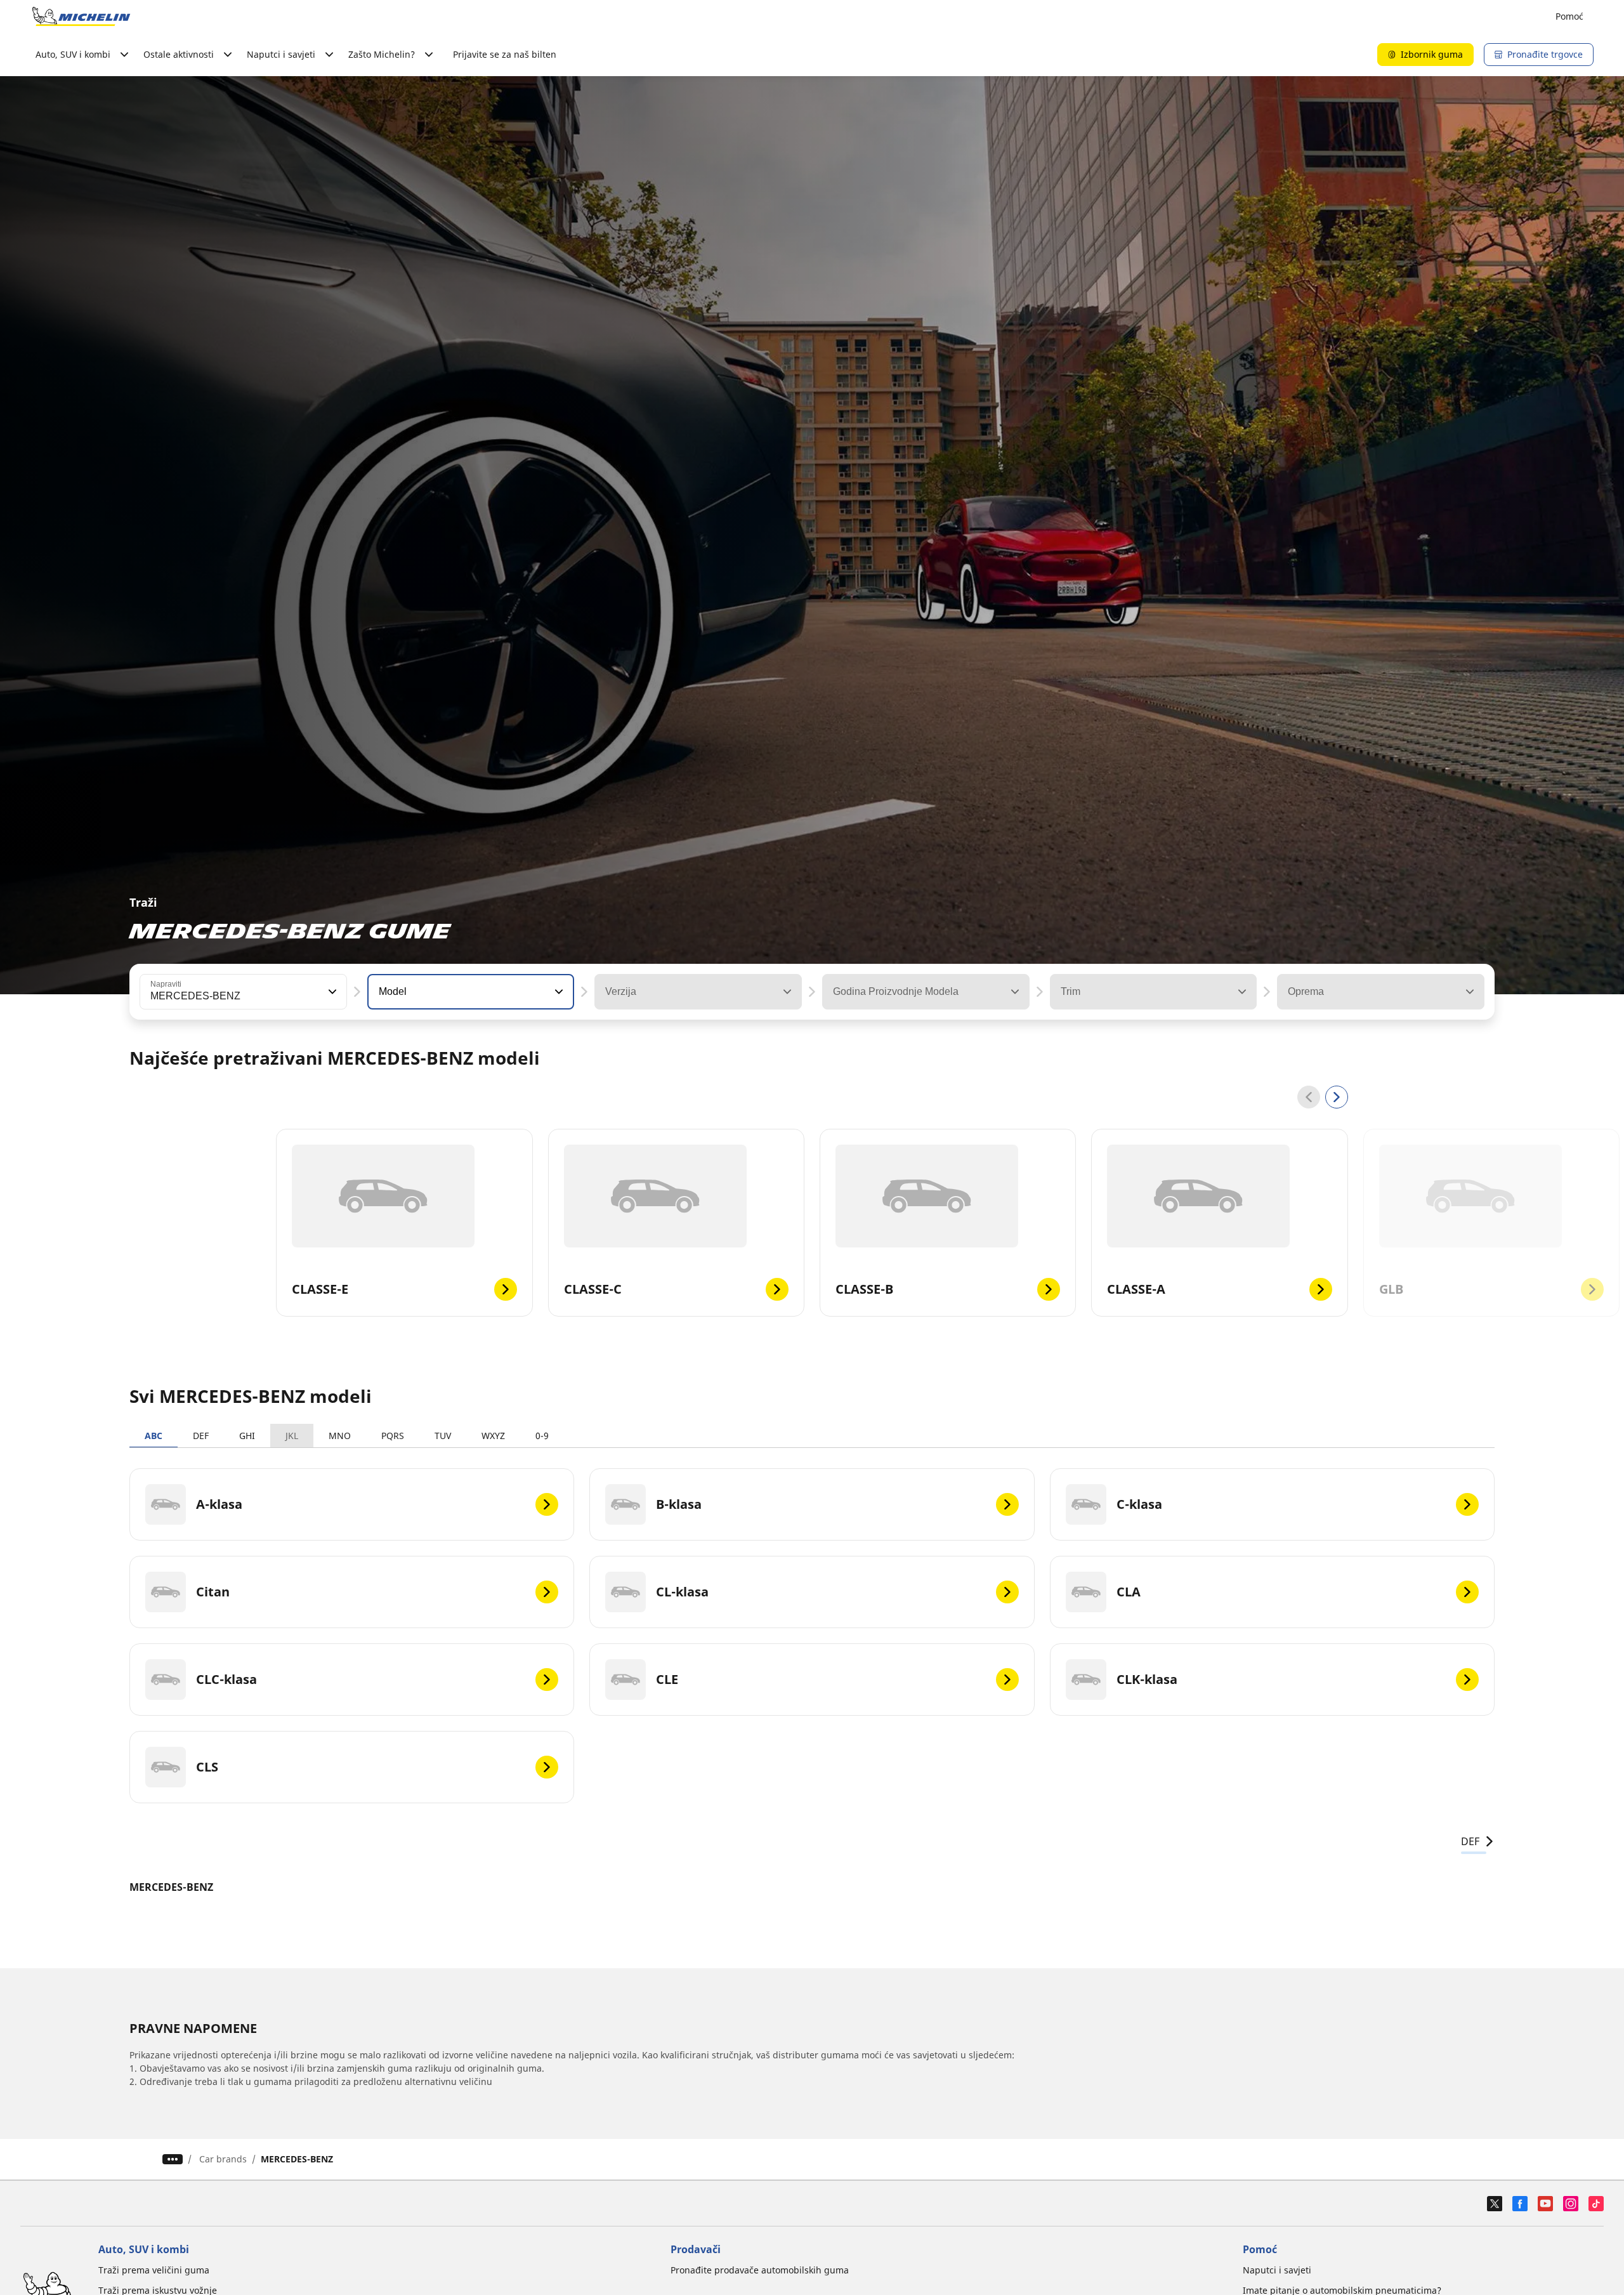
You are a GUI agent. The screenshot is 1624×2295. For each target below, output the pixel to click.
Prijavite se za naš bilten (505, 54)
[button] (331, 992)
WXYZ (493, 1436)
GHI (247, 1436)
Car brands (223, 2159)
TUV (443, 1436)
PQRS (393, 1436)
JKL (292, 1436)
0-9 (542, 1436)
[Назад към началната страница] (81, 16)
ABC (154, 1436)
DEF (201, 1436)
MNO (340, 1436)
